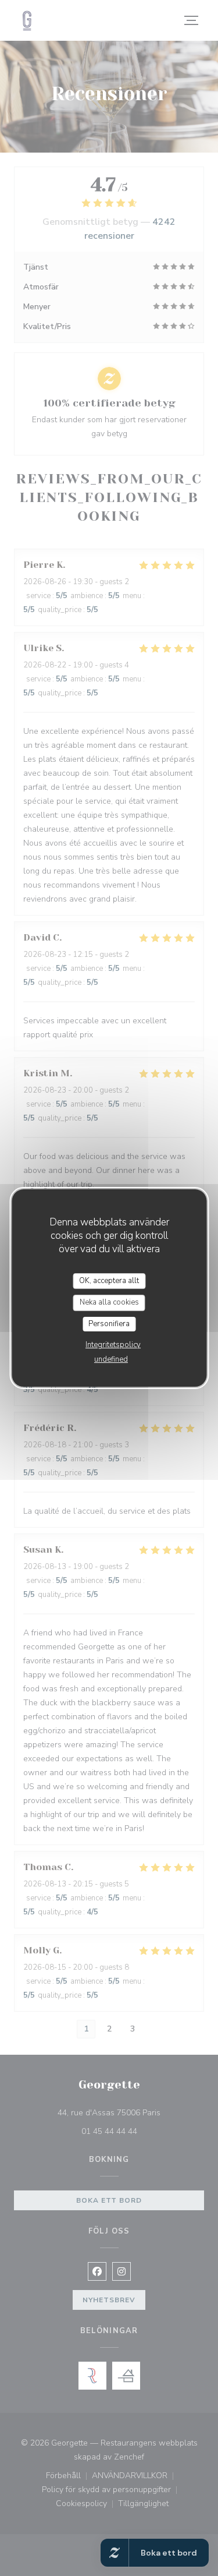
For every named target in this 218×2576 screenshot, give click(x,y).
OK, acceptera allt (109, 1281)
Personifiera (109, 1324)
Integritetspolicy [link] (113, 1345)
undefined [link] (111, 1359)
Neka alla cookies (109, 1302)
